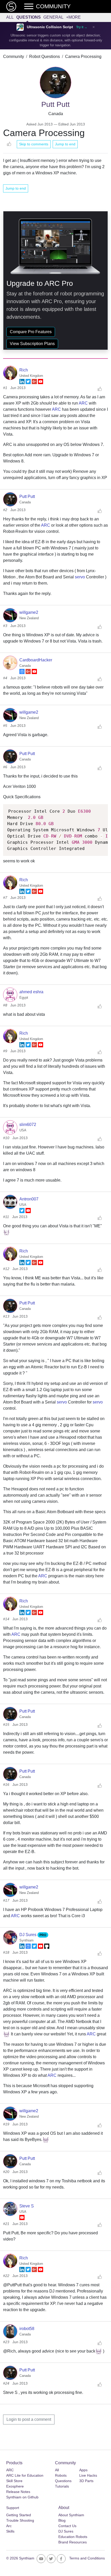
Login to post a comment (29, 2419)
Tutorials (62, 2486)
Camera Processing (83, 57)
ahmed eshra (31, 992)
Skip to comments (34, 144)
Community (14, 57)
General (53, 17)
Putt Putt (27, 496)
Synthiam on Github (22, 2497)
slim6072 (28, 1125)
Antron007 (29, 1199)
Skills (10, 2531)
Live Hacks (88, 2475)
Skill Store (14, 2481)
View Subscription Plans (32, 344)
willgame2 (29, 612)
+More (73, 17)
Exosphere (15, 2486)
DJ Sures (28, 1935)
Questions (29, 17)
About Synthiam (71, 2515)
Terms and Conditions (87, 2558)
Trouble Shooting (20, 2520)
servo (80, 577)
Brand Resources (73, 2542)
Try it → (82, 27)
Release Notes (18, 2492)
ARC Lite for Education (25, 2475)
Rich (24, 370)
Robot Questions (45, 57)
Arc (9, 2526)
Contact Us (67, 2526)
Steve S (27, 2206)
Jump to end (65, 144)
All (10, 17)
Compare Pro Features (31, 332)
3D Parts (86, 2481)
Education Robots (73, 2537)
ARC (83, 403)
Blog (62, 2520)
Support (13, 2508)
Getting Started (19, 2515)
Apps (83, 2470)
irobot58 (27, 2329)
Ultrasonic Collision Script (50, 27)
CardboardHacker (36, 660)
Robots (61, 2475)
